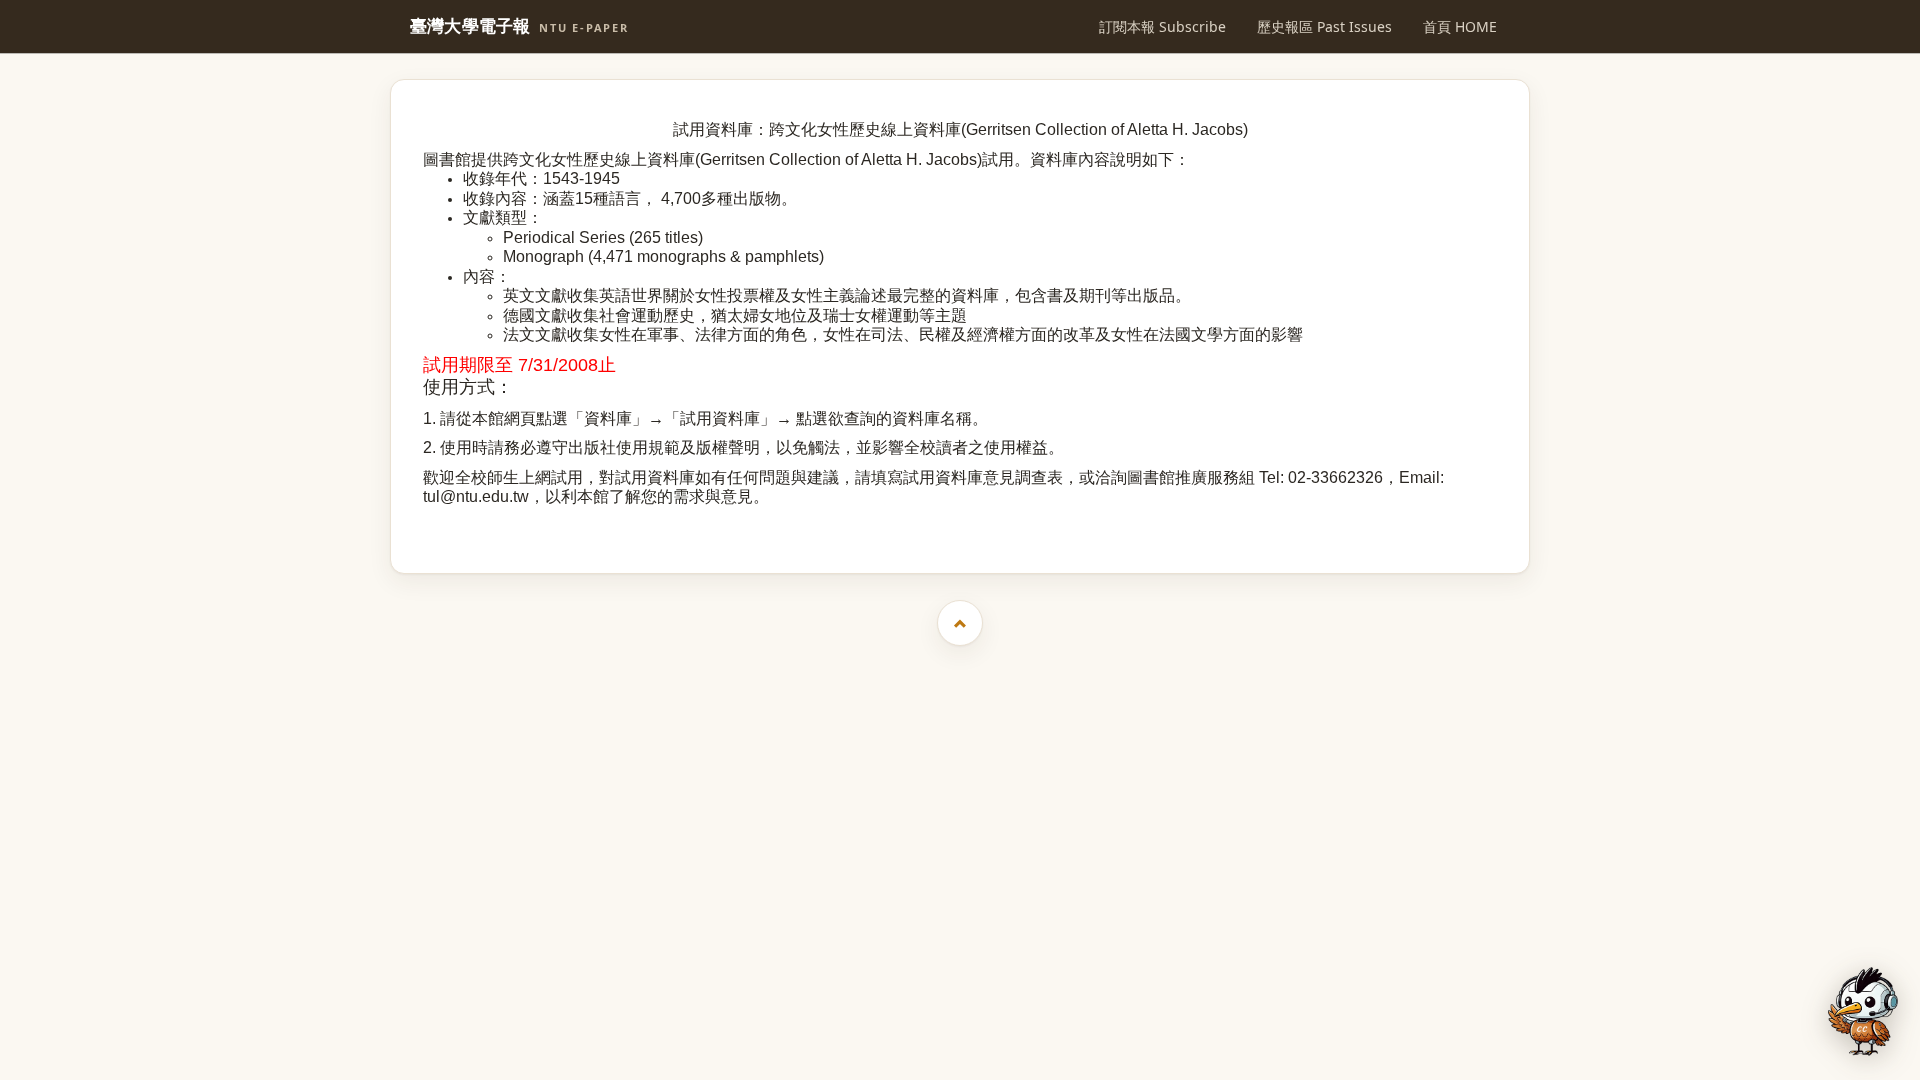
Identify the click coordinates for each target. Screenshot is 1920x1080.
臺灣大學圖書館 (962, 524)
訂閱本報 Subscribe (1162, 26)
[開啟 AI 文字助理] (1863, 1011)
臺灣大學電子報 (519, 26)
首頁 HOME (1460, 26)
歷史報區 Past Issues (1324, 26)
